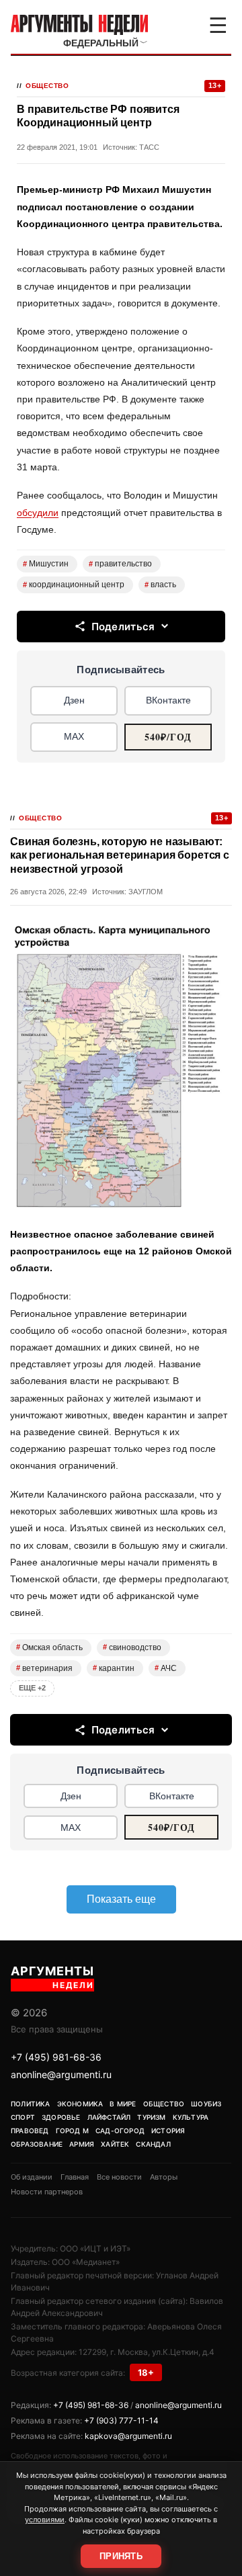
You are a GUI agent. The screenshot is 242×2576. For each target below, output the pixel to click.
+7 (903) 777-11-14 (121, 2420)
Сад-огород (120, 2131)
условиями (45, 2520)
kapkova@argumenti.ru (128, 2436)
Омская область (49, 1647)
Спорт (23, 2117)
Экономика (80, 2104)
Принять (121, 2556)
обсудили (38, 513)
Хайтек (115, 2144)
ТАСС (149, 147)
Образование (37, 2144)
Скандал (153, 2144)
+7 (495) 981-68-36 (56, 2057)
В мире (123, 2104)
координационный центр (74, 585)
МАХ (74, 736)
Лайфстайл (109, 2117)
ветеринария (44, 1668)
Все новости (119, 2177)
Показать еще (121, 1899)
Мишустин (46, 564)
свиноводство (132, 1647)
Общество (47, 86)
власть (160, 585)
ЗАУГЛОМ (146, 892)
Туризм (151, 2117)
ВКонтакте (168, 700)
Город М (72, 2131)
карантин (114, 1668)
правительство (120, 564)
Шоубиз (206, 2104)
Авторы (164, 2177)
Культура (191, 2117)
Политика (31, 2104)
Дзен (74, 700)
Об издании (32, 2177)
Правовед (30, 2131)
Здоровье (61, 2117)
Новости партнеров (47, 2192)
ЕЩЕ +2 (32, 1688)
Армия (82, 2144)
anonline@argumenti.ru (61, 2074)
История (168, 2131)
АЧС (166, 1668)
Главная (75, 2177)
